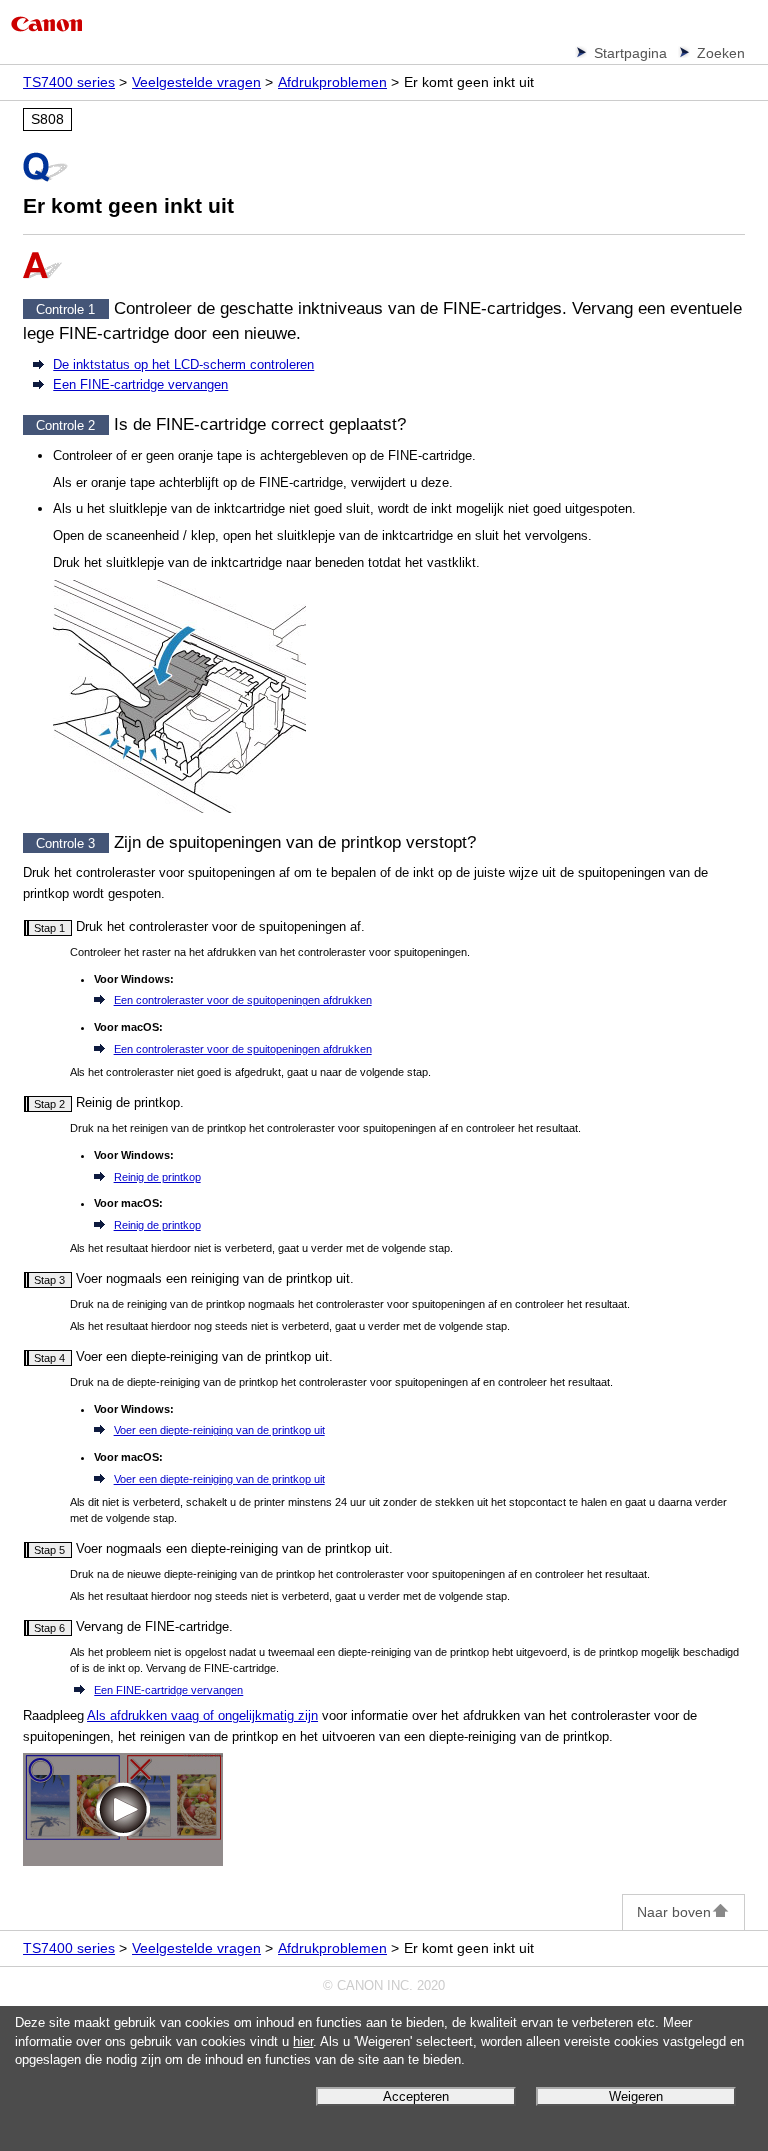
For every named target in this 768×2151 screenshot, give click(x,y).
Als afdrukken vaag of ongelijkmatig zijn (202, 1715)
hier (303, 2042)
